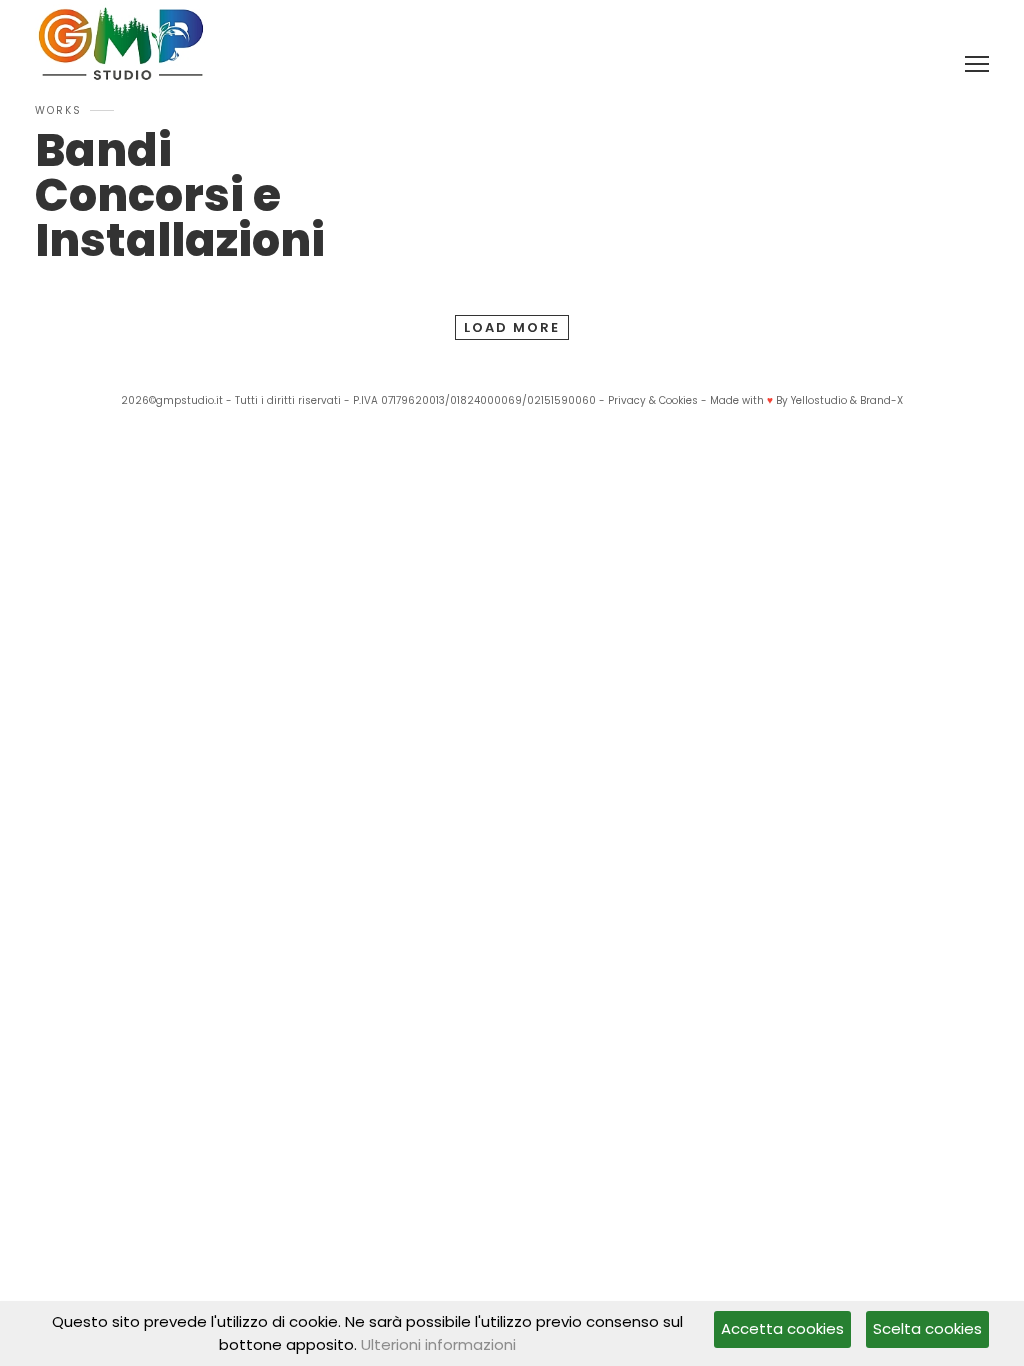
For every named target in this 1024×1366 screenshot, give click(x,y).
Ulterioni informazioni (438, 1344)
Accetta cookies (782, 1328)
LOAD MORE (512, 327)
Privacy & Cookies (653, 400)
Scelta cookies (927, 1328)
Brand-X (881, 400)
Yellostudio (819, 400)
